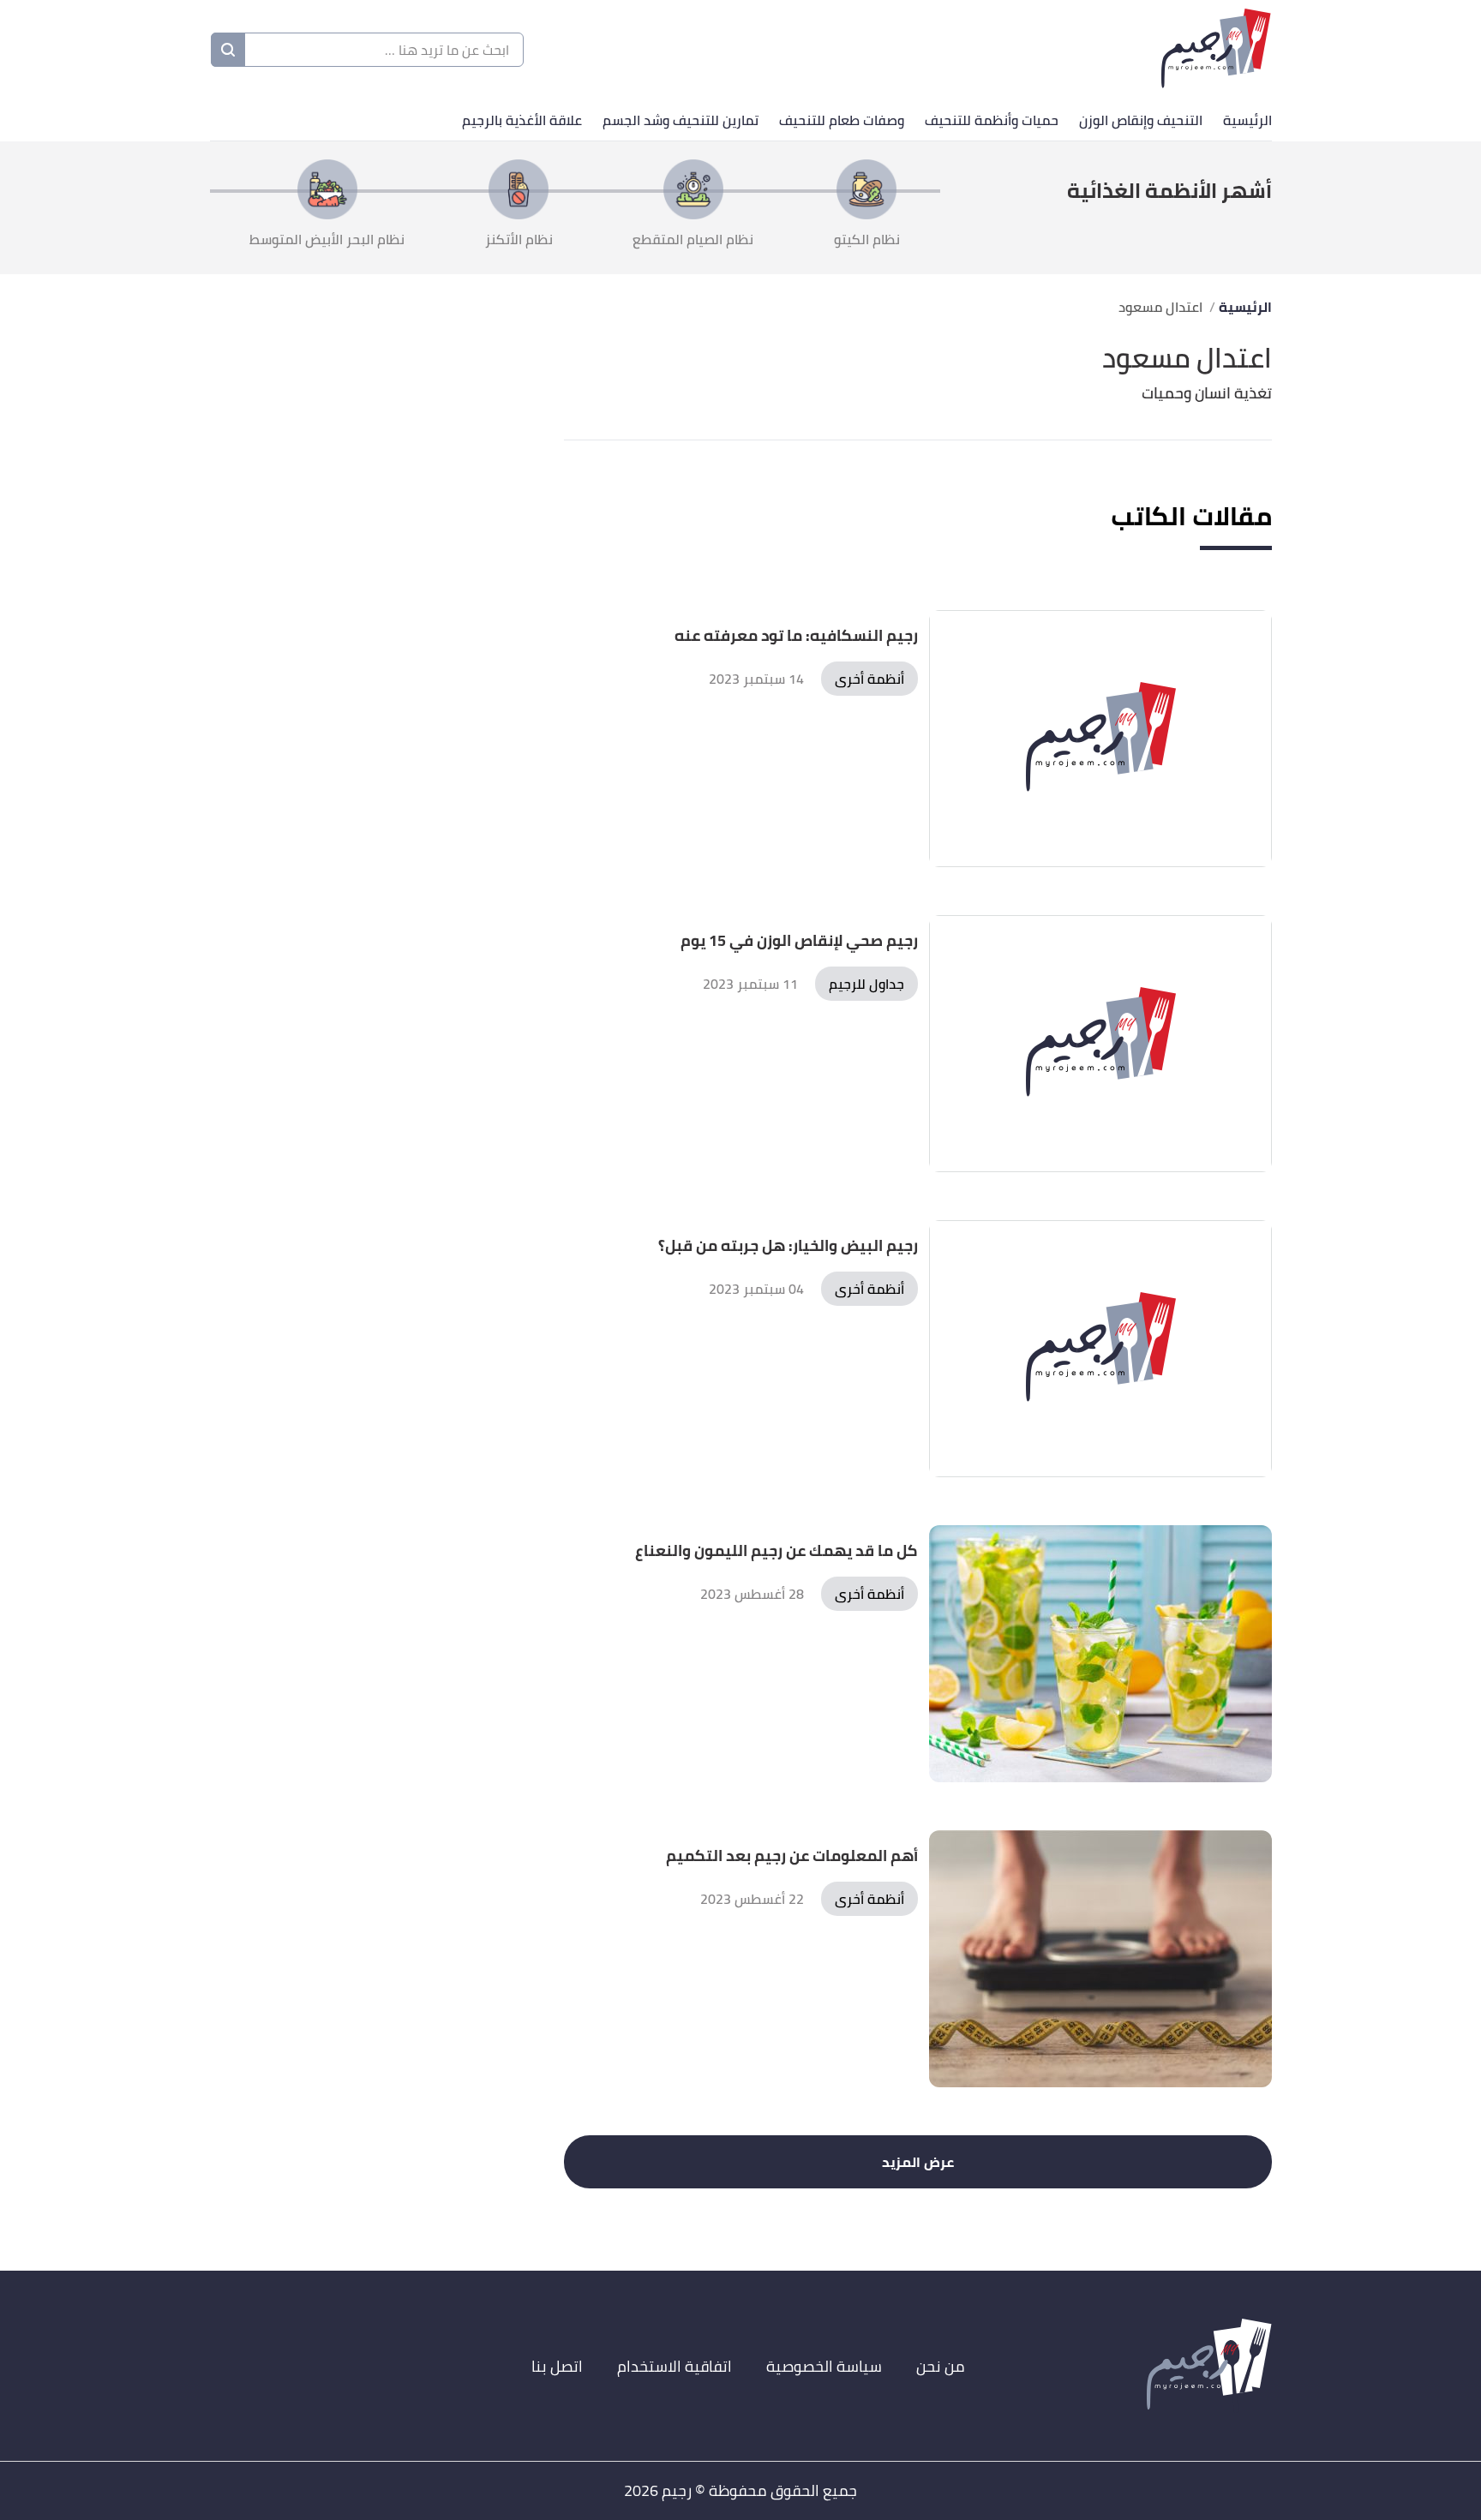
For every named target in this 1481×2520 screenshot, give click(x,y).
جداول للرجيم (866, 984)
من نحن (941, 2366)
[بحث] (228, 50)
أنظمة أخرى (869, 679)
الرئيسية (1247, 120)
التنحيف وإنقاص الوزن (1141, 120)
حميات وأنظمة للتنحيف (992, 120)
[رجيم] (1216, 50)
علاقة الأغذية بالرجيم (522, 120)
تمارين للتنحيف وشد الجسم (681, 120)
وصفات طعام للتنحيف (842, 120)
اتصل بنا (557, 2366)
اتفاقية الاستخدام (675, 2366)
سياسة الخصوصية (824, 2366)
